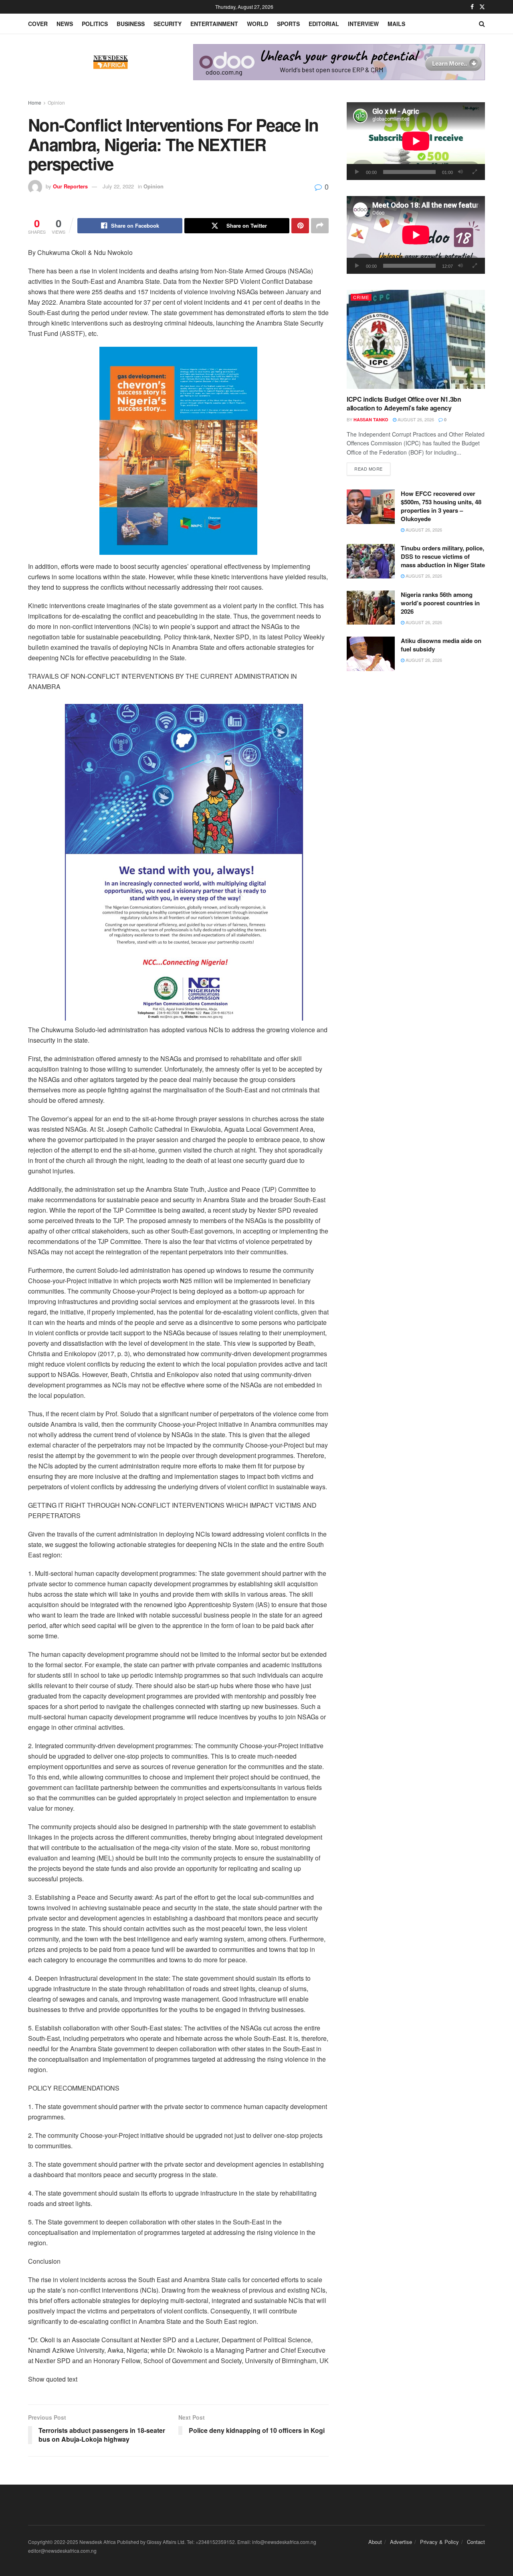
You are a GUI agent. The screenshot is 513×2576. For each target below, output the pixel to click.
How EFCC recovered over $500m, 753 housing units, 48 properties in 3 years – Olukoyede (441, 506)
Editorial (324, 24)
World (258, 24)
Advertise (401, 2542)
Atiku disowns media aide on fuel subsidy (441, 645)
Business (131, 24)
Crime (361, 297)
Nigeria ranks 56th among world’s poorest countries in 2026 (440, 603)
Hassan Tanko (371, 420)
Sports (288, 24)
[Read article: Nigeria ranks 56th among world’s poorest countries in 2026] (371, 608)
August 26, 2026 (415, 419)
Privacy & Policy (439, 2542)
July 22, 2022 (118, 186)
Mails (396, 24)
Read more (372, 468)
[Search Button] (482, 24)
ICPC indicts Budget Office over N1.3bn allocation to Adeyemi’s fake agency (404, 403)
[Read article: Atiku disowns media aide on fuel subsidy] (371, 654)
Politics (95, 24)
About (375, 2542)
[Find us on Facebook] (472, 7)
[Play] (357, 172)
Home (35, 102)
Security (168, 24)
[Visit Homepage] (111, 62)
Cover (38, 24)
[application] (416, 141)
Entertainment (214, 24)
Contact (476, 2542)
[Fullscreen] (475, 172)
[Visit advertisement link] (339, 62)
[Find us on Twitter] (482, 7)
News (65, 24)
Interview (363, 24)
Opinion (56, 102)
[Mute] (460, 172)
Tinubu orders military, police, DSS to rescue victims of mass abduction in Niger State (443, 556)
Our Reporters (70, 186)
